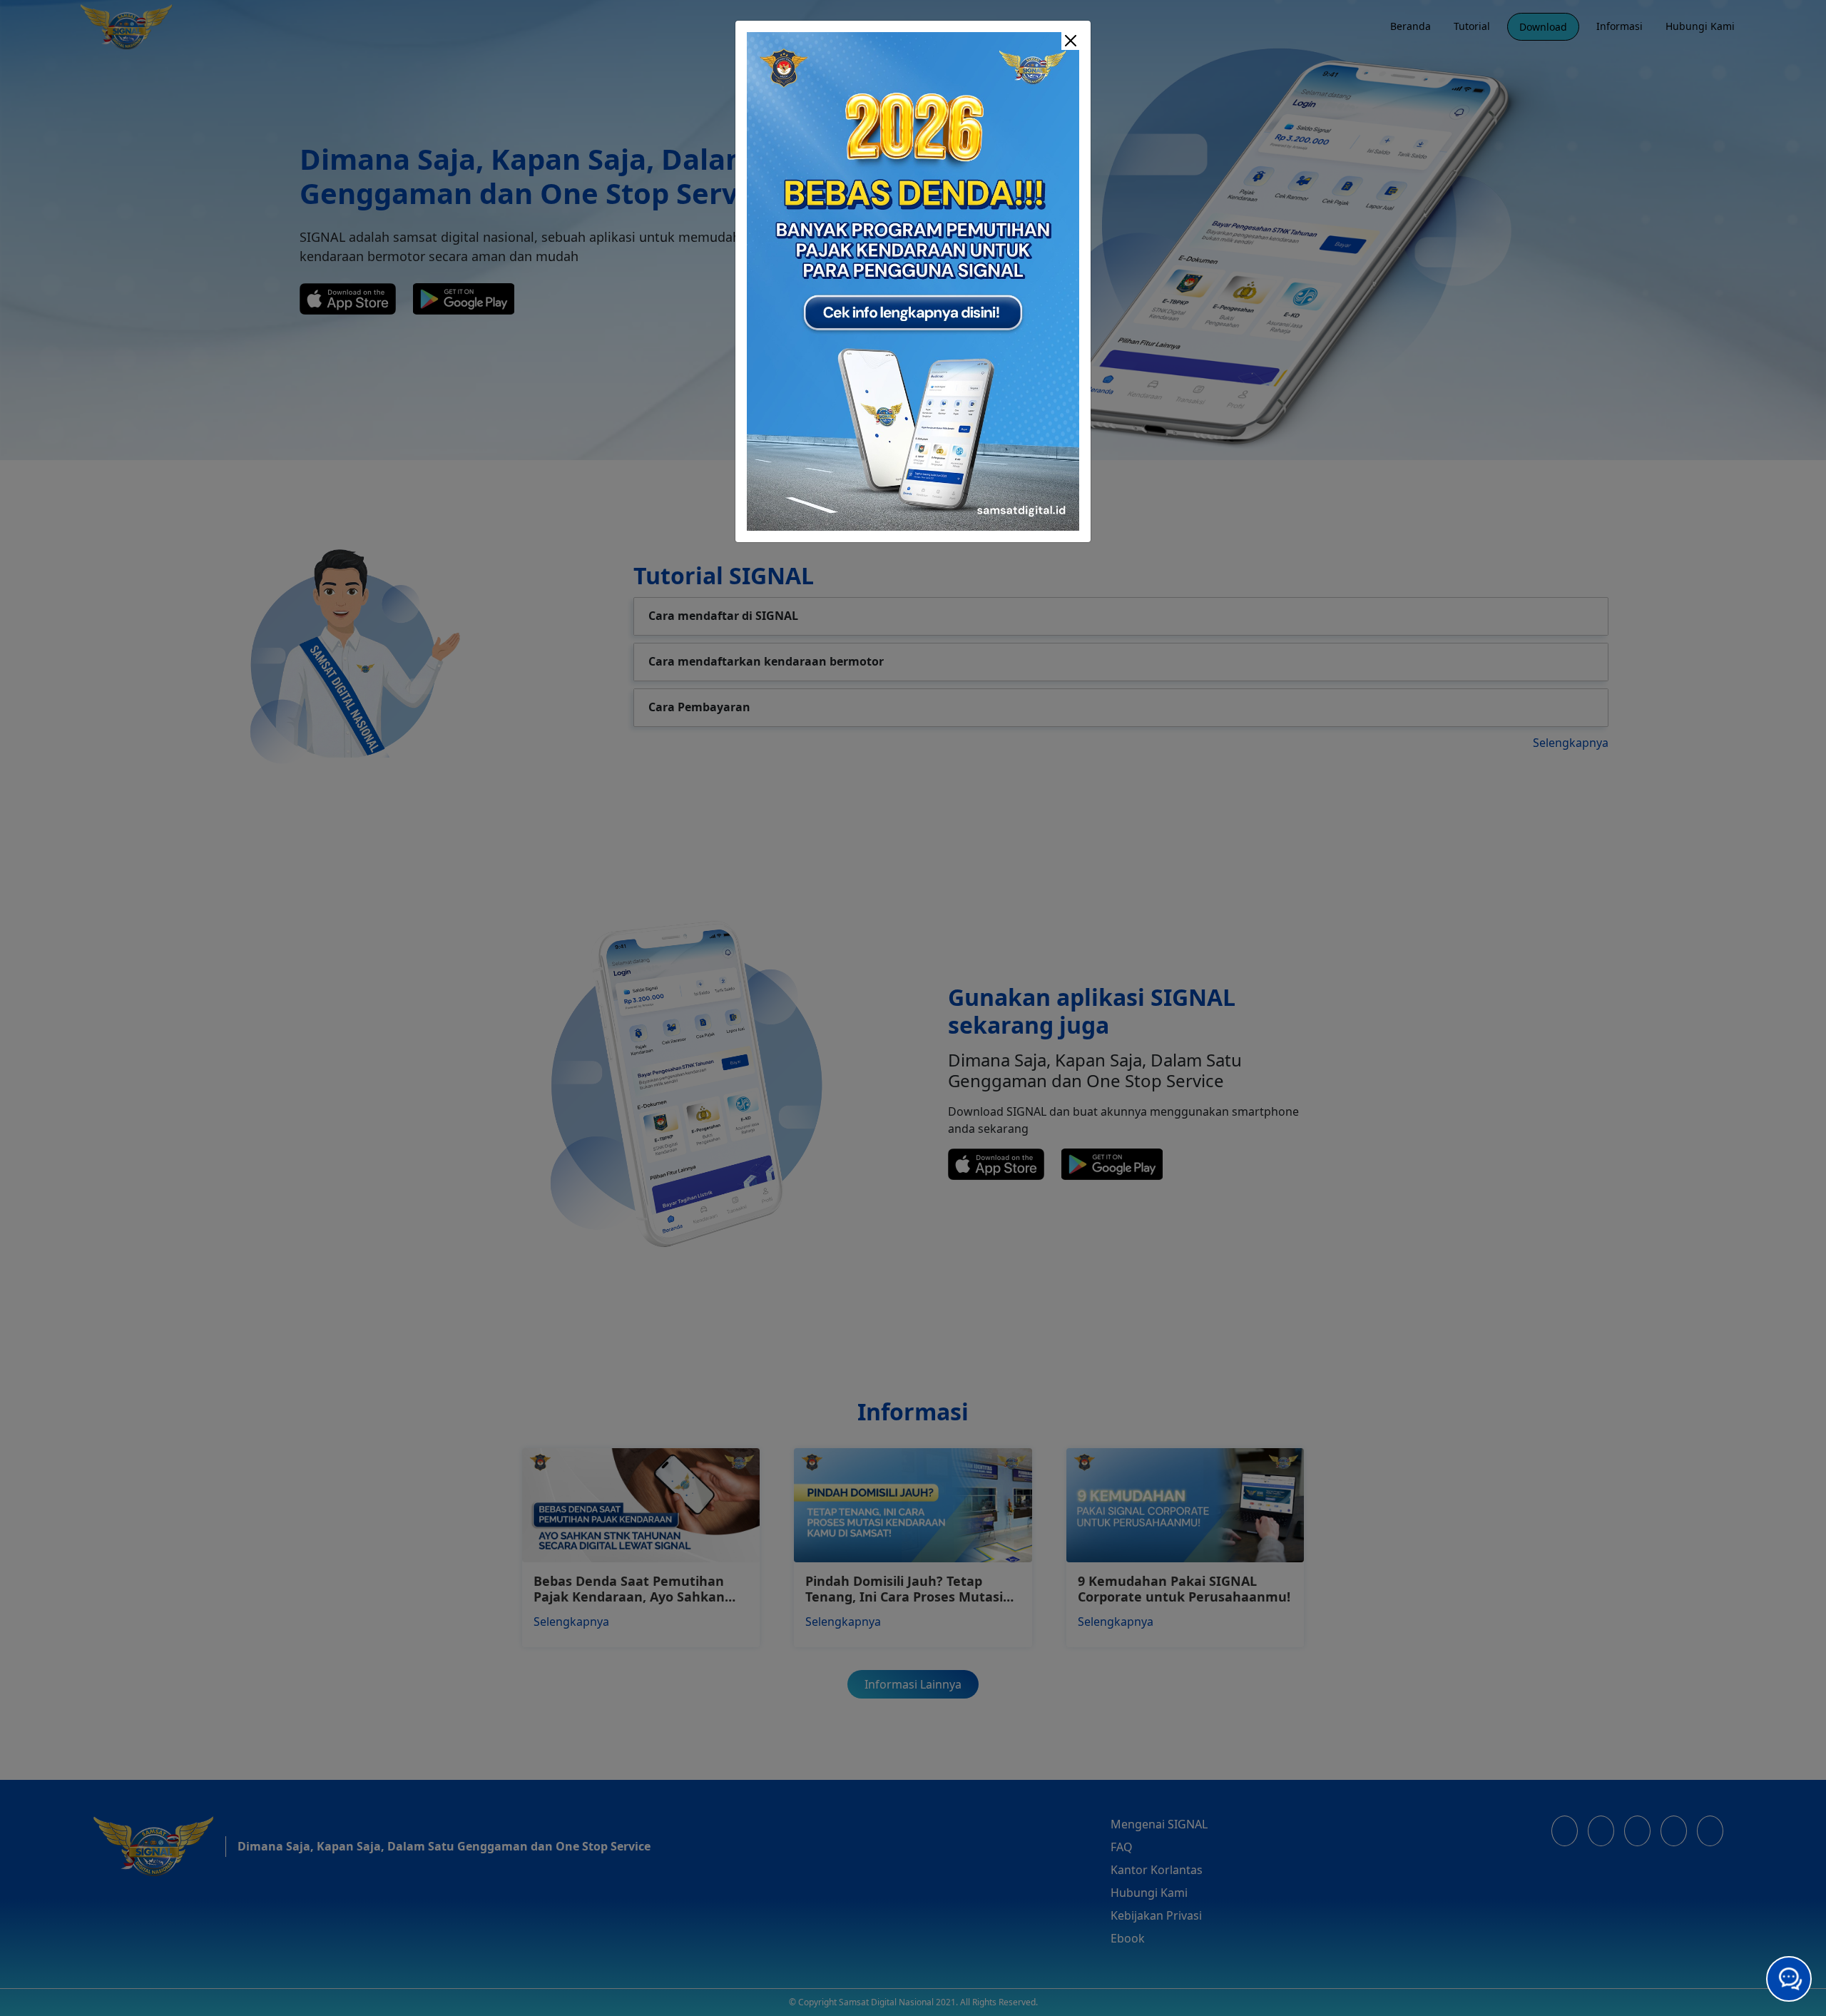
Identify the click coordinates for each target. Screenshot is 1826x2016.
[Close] (1071, 41)
